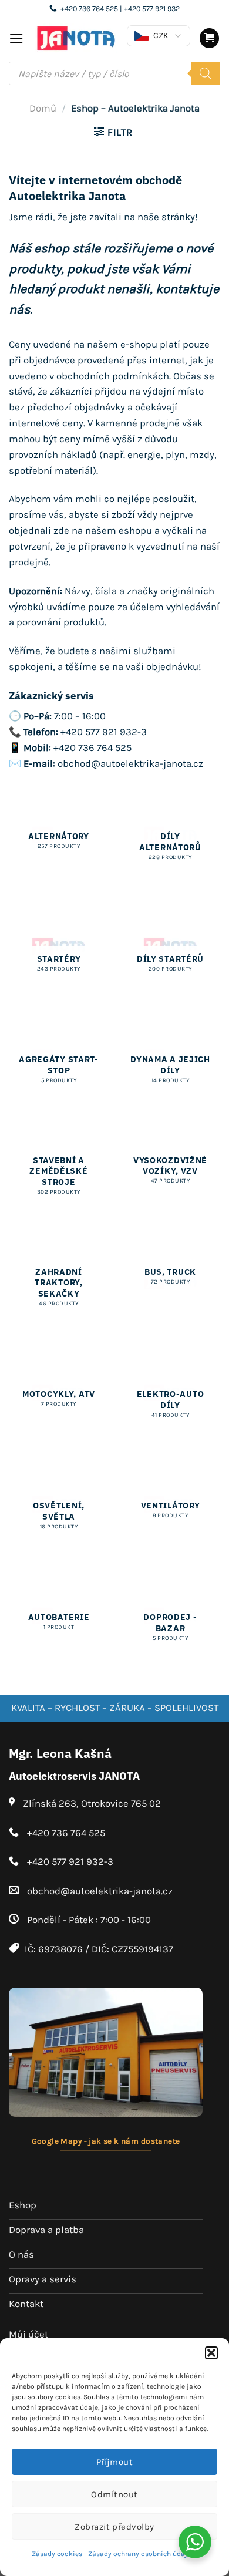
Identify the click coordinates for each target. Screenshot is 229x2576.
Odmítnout (114, 2494)
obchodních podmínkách (113, 376)
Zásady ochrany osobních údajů (140, 2554)
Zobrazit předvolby (114, 2527)
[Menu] (16, 38)
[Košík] (210, 38)
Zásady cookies (57, 2554)
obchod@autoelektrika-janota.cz (130, 764)
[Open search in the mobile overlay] (114, 73)
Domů (43, 108)
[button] (211, 2353)
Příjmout (115, 2462)
